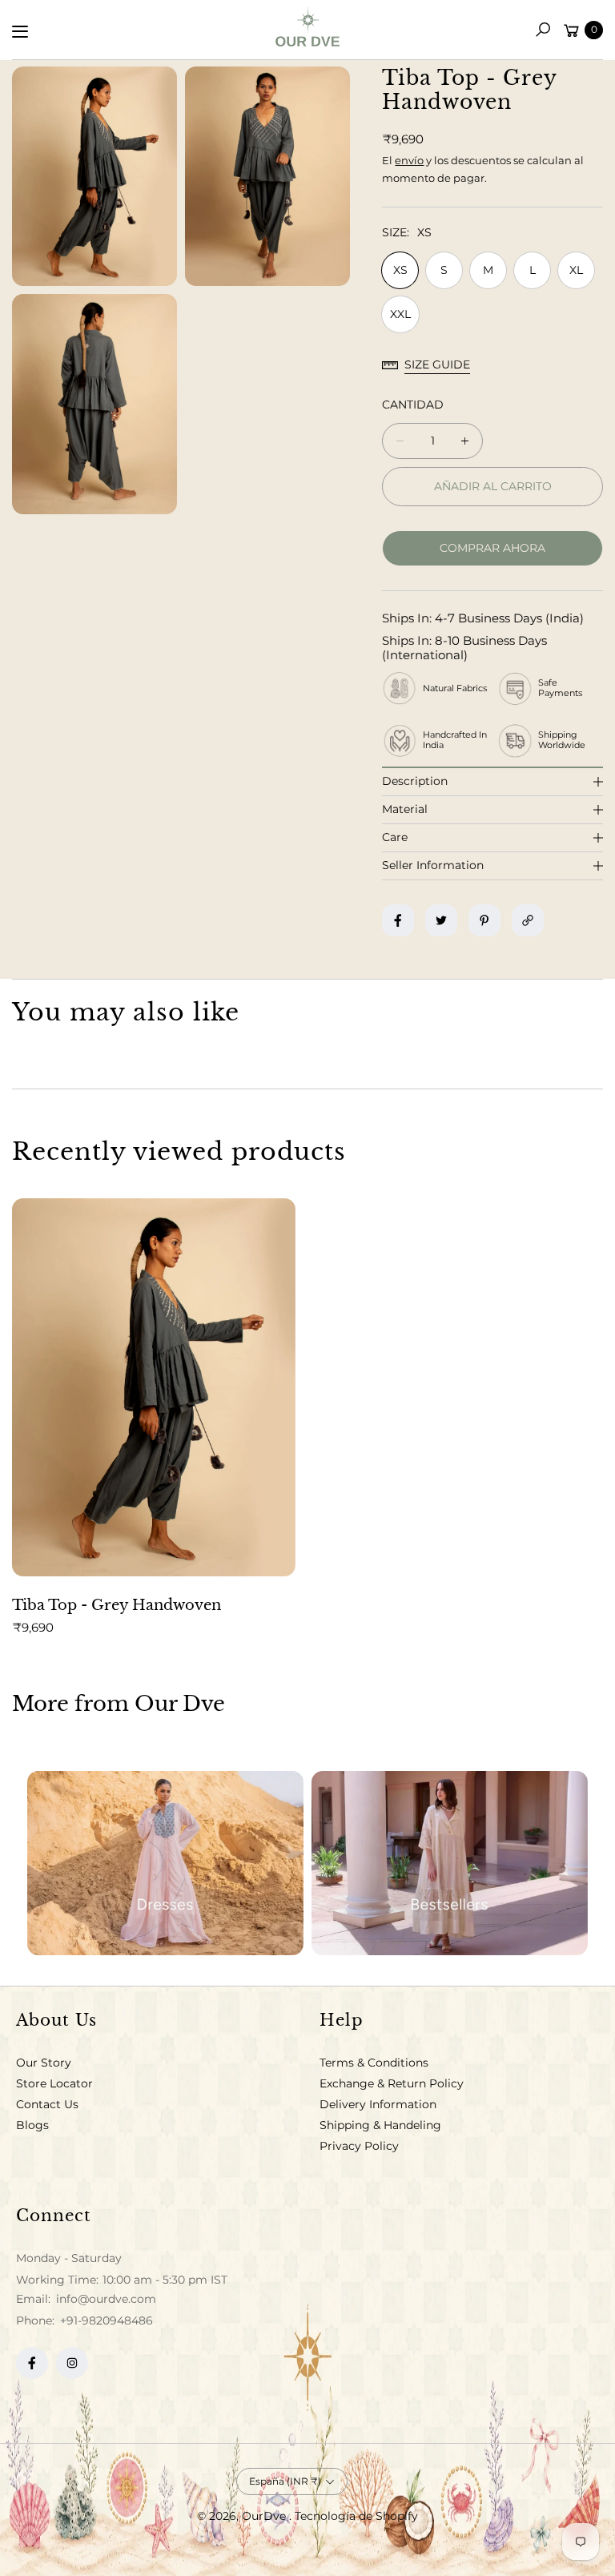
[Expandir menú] (20, 31)
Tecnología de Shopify (356, 2516)
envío (409, 160)
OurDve (265, 2516)
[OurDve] (307, 27)
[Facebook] (32, 2363)
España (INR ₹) (285, 2481)
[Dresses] (165, 1863)
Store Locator (54, 2083)
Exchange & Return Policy (392, 2083)
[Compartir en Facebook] (398, 920)
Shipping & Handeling (380, 2125)
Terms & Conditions (374, 2063)
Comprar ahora (492, 548)
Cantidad (413, 405)
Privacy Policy (359, 2146)
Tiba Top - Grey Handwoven (117, 1605)
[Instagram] (72, 2363)
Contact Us (47, 2104)
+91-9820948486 (107, 2320)
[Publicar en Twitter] (441, 920)
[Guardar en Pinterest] (484, 920)
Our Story (44, 2063)
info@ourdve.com (105, 2299)
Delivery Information (378, 2104)
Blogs (32, 2125)
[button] (543, 30)
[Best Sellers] (450, 1863)
